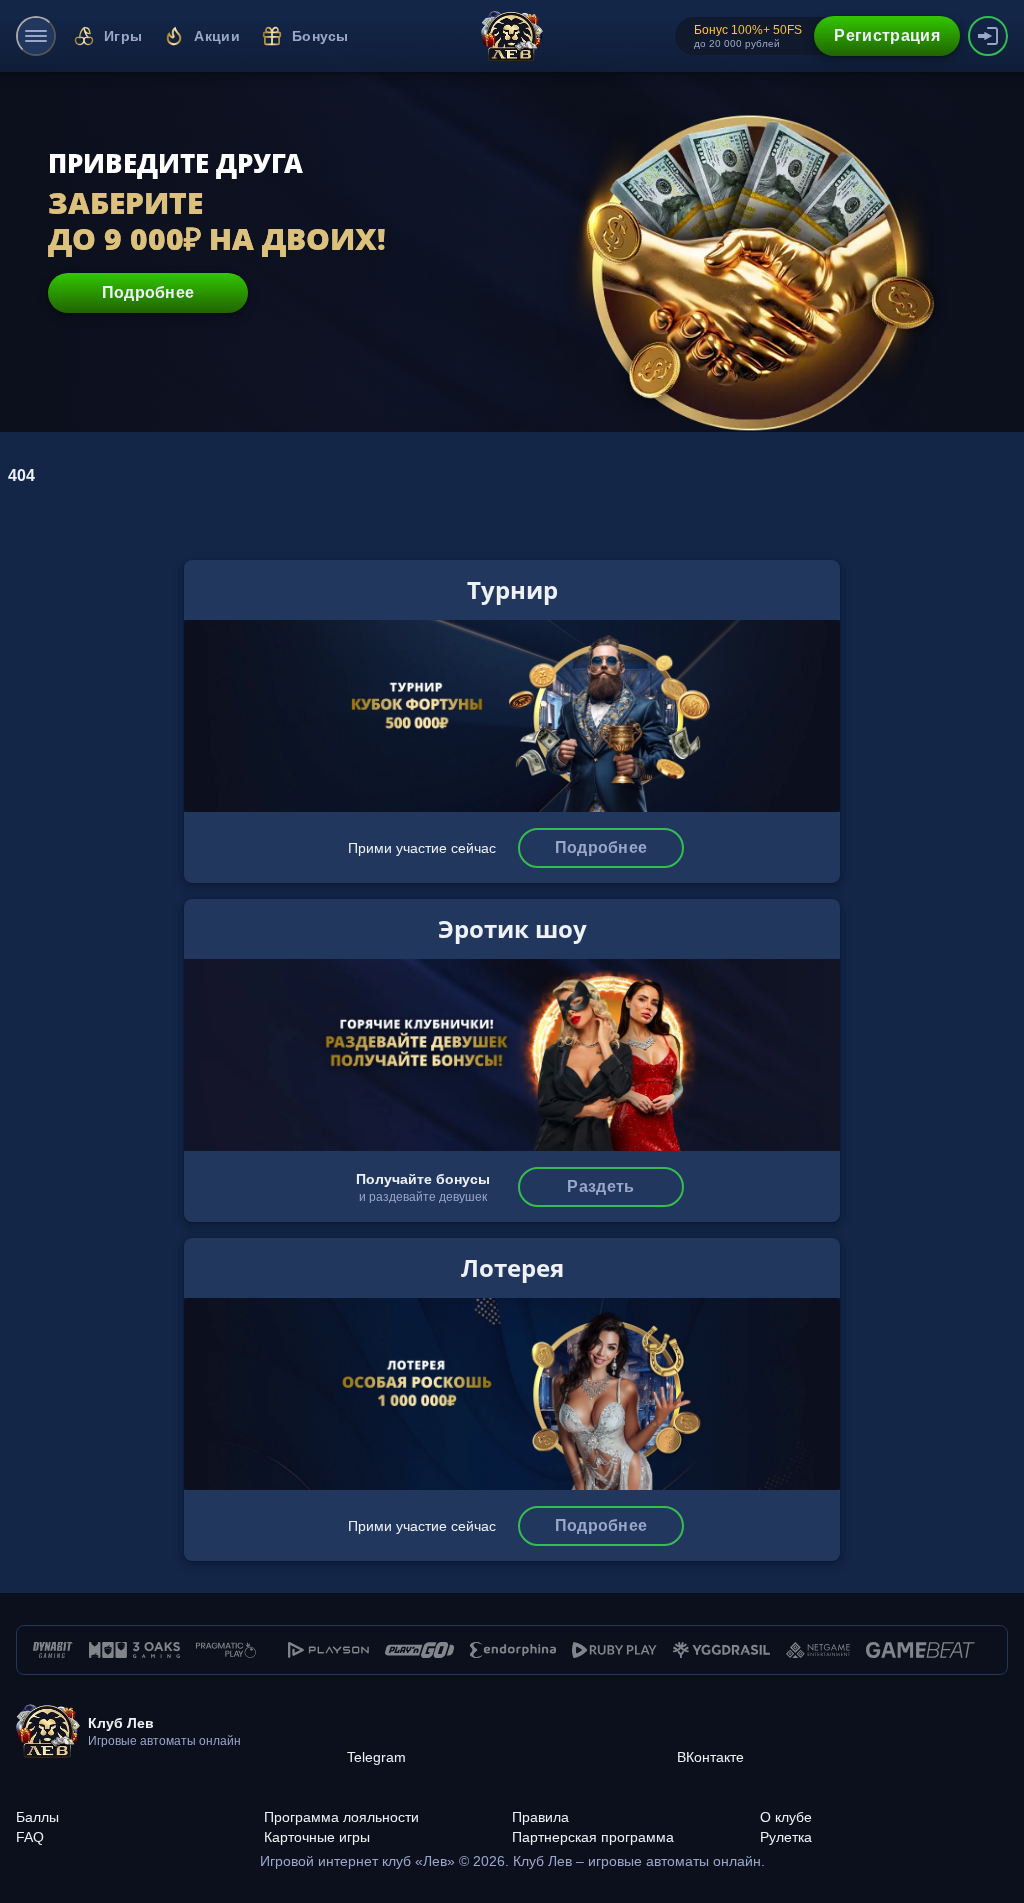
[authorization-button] (988, 36)
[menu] (36, 36)
